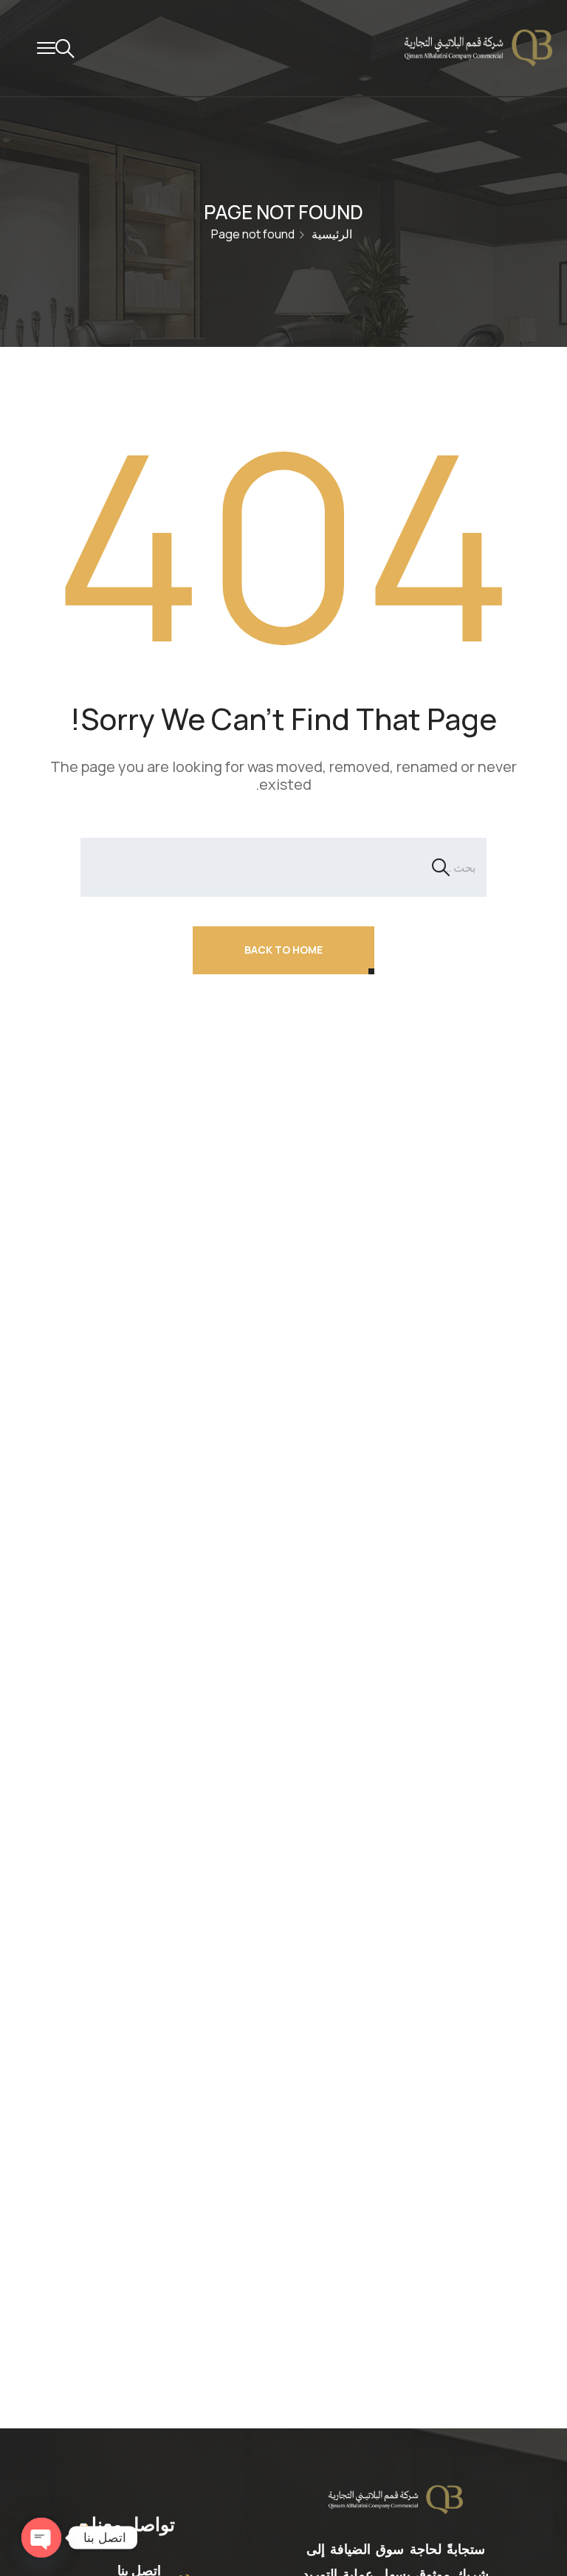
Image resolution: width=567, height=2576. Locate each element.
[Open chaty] (41, 2538)
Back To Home (283, 950)
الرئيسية (332, 234)
